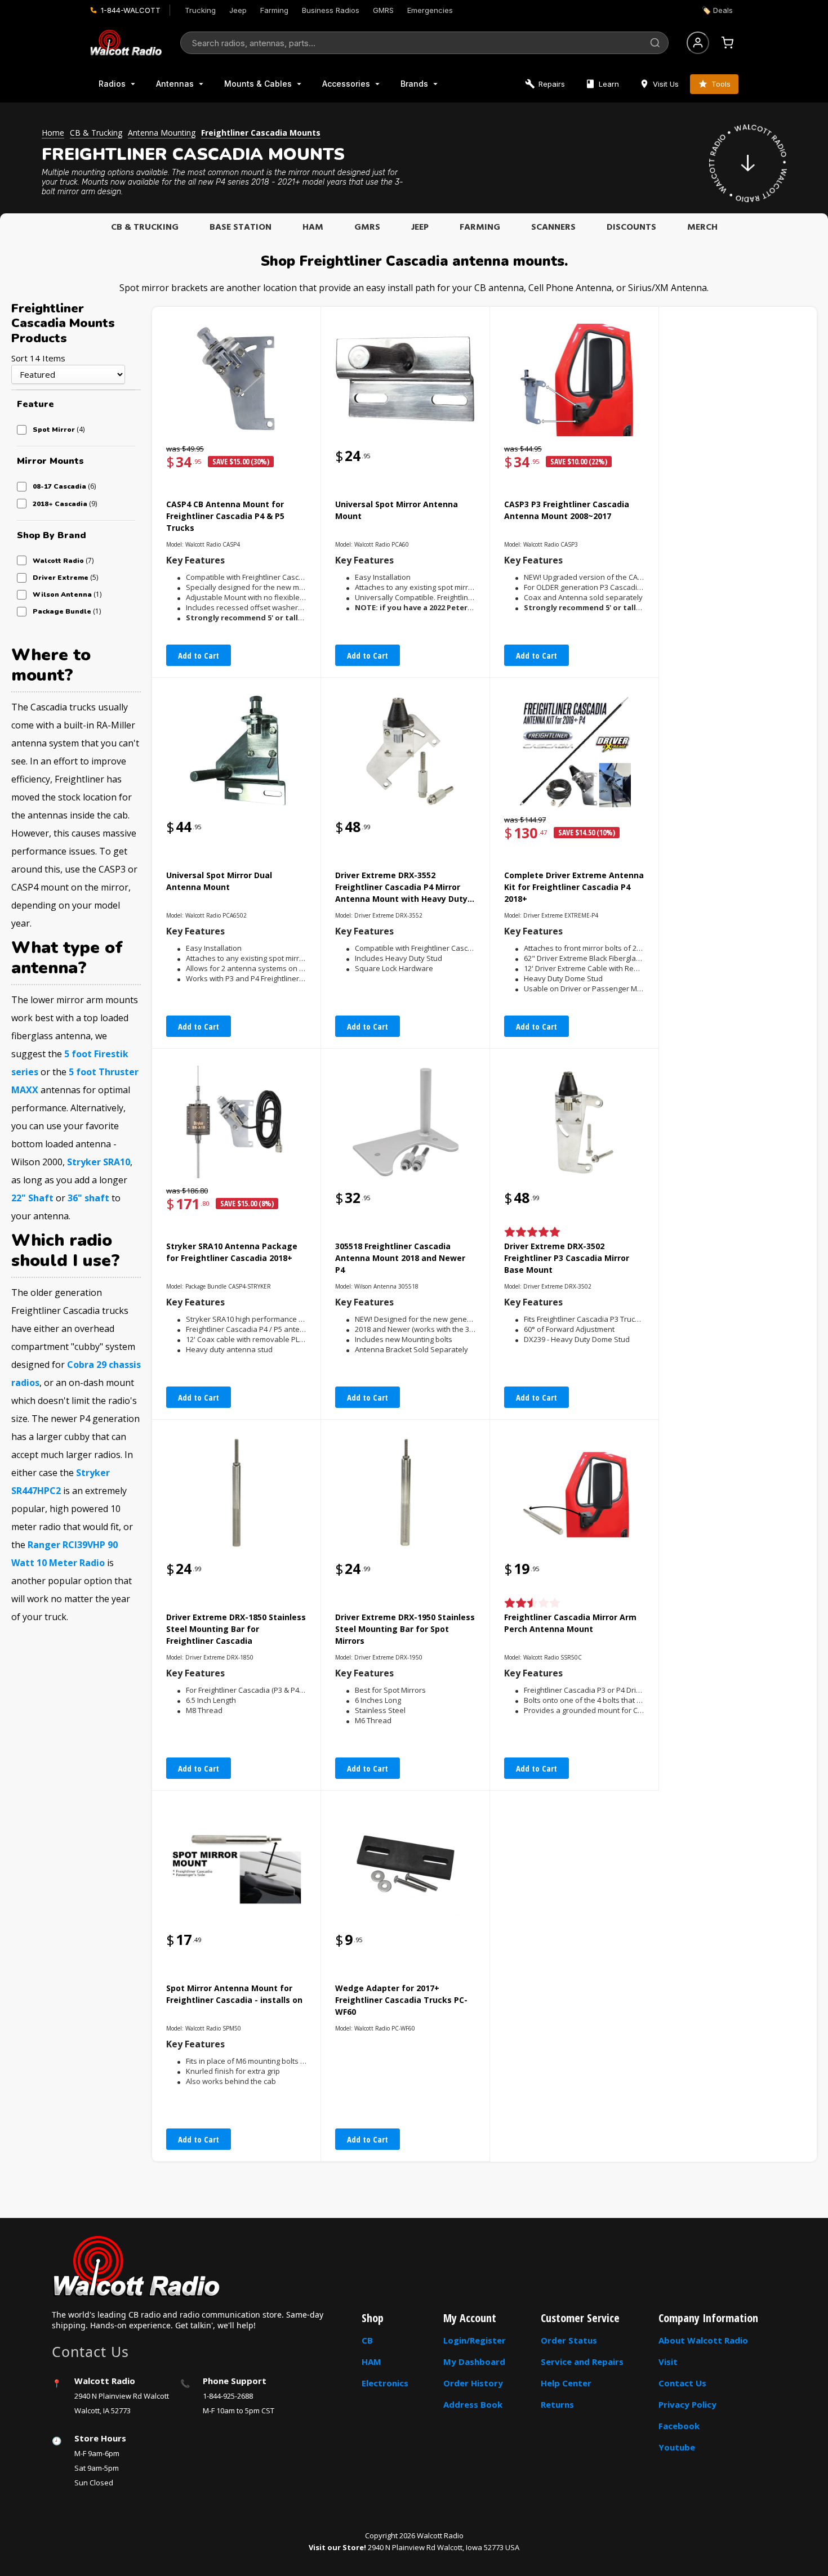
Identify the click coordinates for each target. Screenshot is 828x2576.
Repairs (552, 84)
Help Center (566, 2383)
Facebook (679, 2426)
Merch (702, 227)
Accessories (346, 84)
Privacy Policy (687, 2404)
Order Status (569, 2340)
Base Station (241, 227)
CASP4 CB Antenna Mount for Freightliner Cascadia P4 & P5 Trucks (225, 516)
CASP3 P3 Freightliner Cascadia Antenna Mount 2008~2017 (567, 510)
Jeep (238, 10)
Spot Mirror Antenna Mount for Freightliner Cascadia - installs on (234, 1994)
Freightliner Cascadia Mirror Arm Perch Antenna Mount (570, 1623)
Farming (274, 10)
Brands (414, 84)
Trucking (200, 10)
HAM (313, 227)
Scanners (553, 227)
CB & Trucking (145, 227)
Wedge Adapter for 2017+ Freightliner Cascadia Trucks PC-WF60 (401, 2000)
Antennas (175, 84)
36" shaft (88, 1198)
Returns (557, 2404)
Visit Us (666, 84)
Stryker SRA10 (99, 1162)
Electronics (385, 2383)
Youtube (677, 2447)
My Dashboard (474, 2362)
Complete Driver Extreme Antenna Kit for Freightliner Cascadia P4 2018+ (574, 887)
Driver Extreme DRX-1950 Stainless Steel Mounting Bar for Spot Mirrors (405, 1629)
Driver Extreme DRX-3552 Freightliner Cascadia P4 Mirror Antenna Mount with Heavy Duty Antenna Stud (401, 888)
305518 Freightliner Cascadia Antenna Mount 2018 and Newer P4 (400, 1258)
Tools (721, 84)
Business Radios (331, 10)
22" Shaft (32, 1198)
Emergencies (430, 10)
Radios (112, 84)
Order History (473, 2383)
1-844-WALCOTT (131, 10)
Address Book (473, 2404)
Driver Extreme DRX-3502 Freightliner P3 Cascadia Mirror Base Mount (567, 1258)
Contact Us (682, 2383)
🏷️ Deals (717, 10)
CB (367, 2340)
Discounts (631, 227)
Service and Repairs (582, 2362)
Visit (668, 2362)
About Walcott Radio (703, 2340)
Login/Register (475, 2340)
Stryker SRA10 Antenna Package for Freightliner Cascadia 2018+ (232, 1252)
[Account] (698, 43)
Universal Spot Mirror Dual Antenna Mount (219, 881)
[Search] (655, 43)
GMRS (383, 10)
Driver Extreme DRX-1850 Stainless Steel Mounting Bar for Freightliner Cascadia (236, 1629)
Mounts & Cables (258, 84)
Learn (609, 84)
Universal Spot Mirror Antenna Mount (397, 510)
